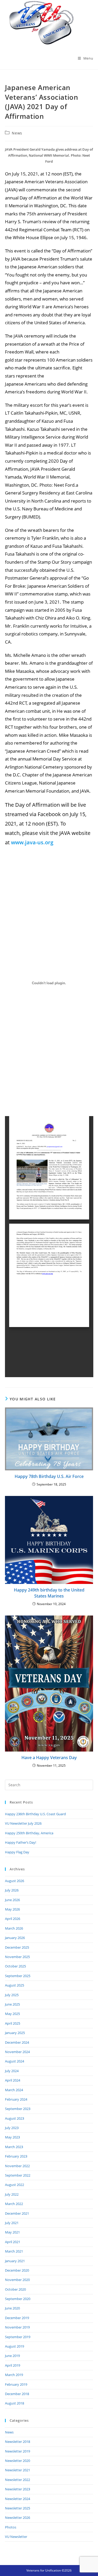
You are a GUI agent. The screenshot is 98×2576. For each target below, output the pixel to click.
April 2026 (13, 1919)
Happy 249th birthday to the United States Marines (49, 1593)
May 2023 (12, 2137)
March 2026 (14, 1928)
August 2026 (15, 1881)
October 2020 (15, 2289)
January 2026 (15, 1938)
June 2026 (12, 1900)
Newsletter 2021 (18, 2470)
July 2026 (12, 1890)
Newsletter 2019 (18, 2451)
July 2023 (12, 2128)
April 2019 (13, 2365)
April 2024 (13, 2080)
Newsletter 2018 (18, 2442)
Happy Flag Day (17, 1852)
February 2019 (16, 2384)
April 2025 (13, 2023)
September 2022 (18, 2175)
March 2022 (14, 2204)
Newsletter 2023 (18, 2489)
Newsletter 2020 (18, 2461)
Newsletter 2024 (18, 2499)
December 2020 (17, 2270)
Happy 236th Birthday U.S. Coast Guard (35, 1814)
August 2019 (15, 2346)
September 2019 (18, 2337)
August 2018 (15, 2403)
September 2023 (18, 2109)
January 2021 (15, 2261)
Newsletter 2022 (18, 2480)
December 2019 (17, 2318)
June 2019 (12, 2356)
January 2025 (15, 2033)
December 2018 (17, 2394)
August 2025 (15, 1985)
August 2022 (15, 2185)
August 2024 (15, 2061)
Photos (11, 2527)
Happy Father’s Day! (21, 1842)
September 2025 (18, 1976)
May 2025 (12, 2014)
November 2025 (17, 1957)
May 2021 (12, 2232)
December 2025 (17, 1947)
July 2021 (12, 2223)
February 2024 (16, 2099)
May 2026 (12, 1909)
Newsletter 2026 (18, 2518)
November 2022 (17, 2166)
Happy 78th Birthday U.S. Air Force (49, 1476)
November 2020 (17, 2280)
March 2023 (14, 2147)
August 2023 (15, 2118)
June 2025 (12, 2004)
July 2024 (12, 2071)
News (17, 133)
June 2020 (12, 2308)
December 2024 (17, 2042)
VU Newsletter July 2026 (23, 1823)
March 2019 (14, 2375)
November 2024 (17, 2052)
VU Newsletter (16, 2537)
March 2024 (14, 2090)
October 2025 (15, 1966)
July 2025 (12, 1995)
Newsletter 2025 (18, 2508)
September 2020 (18, 2299)
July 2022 (12, 2194)
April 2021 (13, 2242)
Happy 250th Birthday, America (29, 1833)
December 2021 (17, 2213)
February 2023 (16, 2156)
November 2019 (17, 2327)
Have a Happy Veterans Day (49, 1758)
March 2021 (14, 2251)
